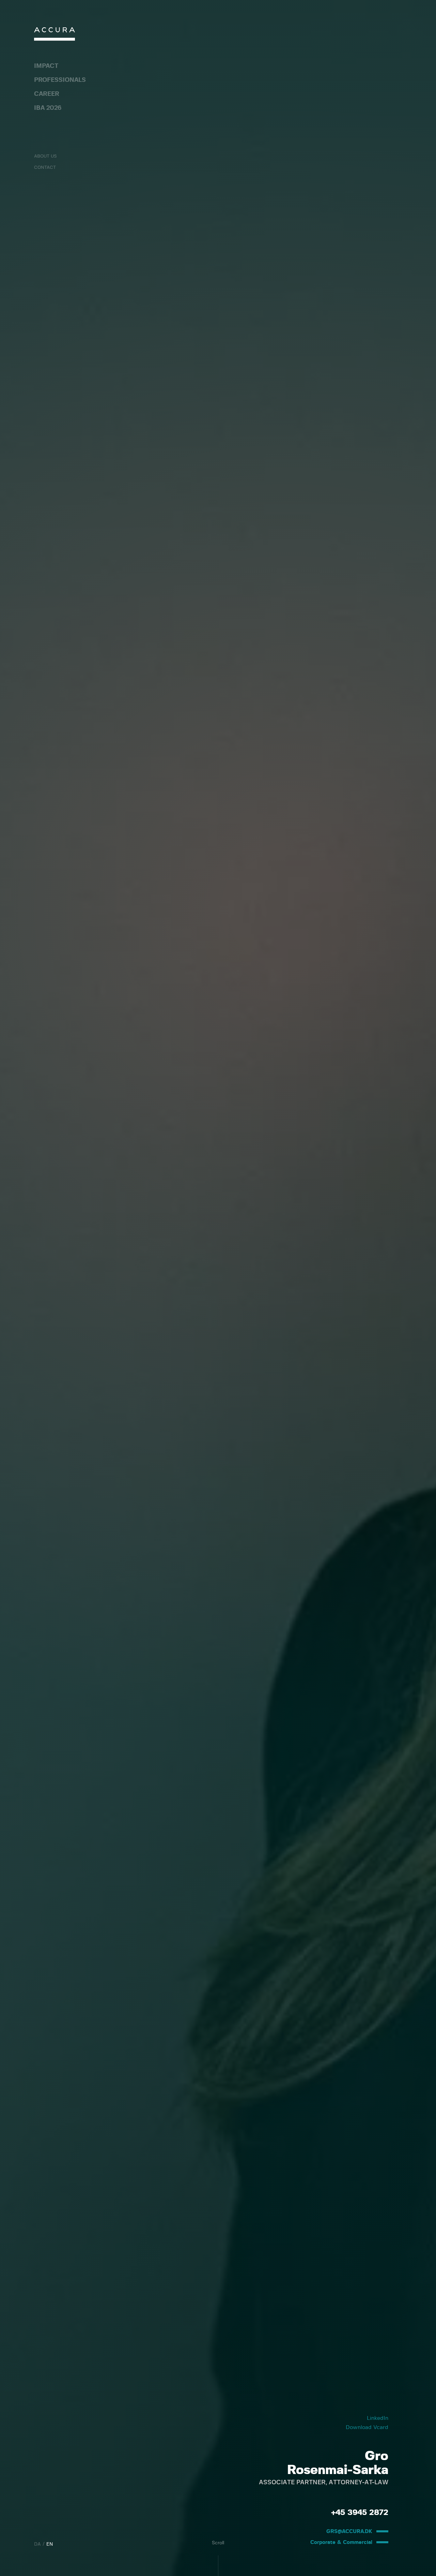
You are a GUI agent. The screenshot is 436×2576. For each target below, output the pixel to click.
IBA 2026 (48, 108)
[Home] (54, 36)
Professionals (60, 80)
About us (45, 156)
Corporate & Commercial (341, 2542)
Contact (45, 168)
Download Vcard (367, 2427)
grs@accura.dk (349, 2531)
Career (47, 94)
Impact (46, 66)
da (37, 2544)
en (50, 2544)
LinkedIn (378, 2418)
